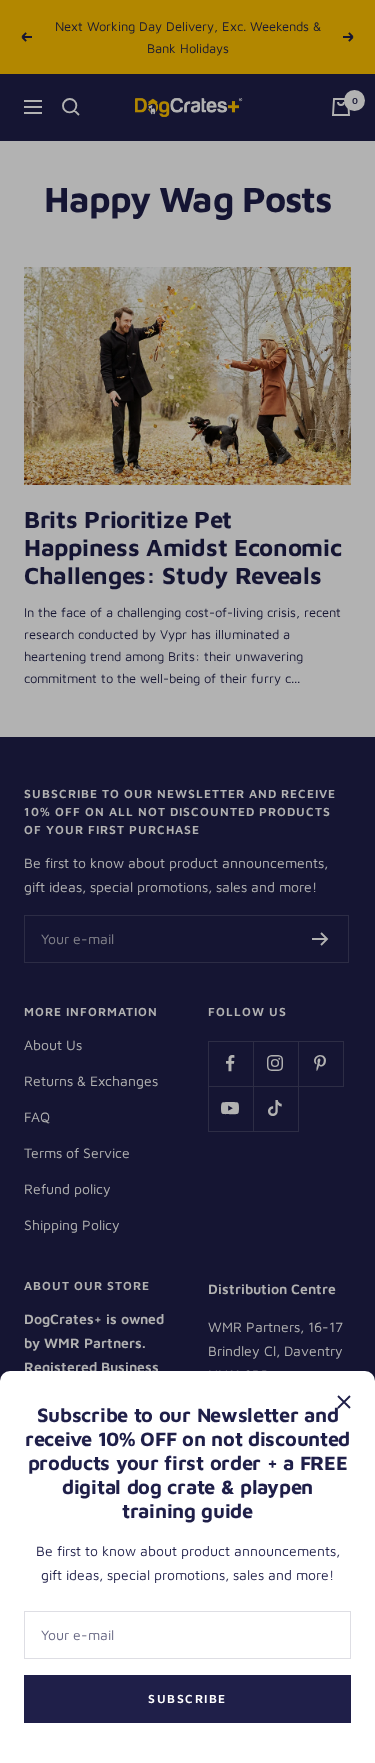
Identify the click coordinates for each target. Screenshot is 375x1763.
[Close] (344, 1402)
